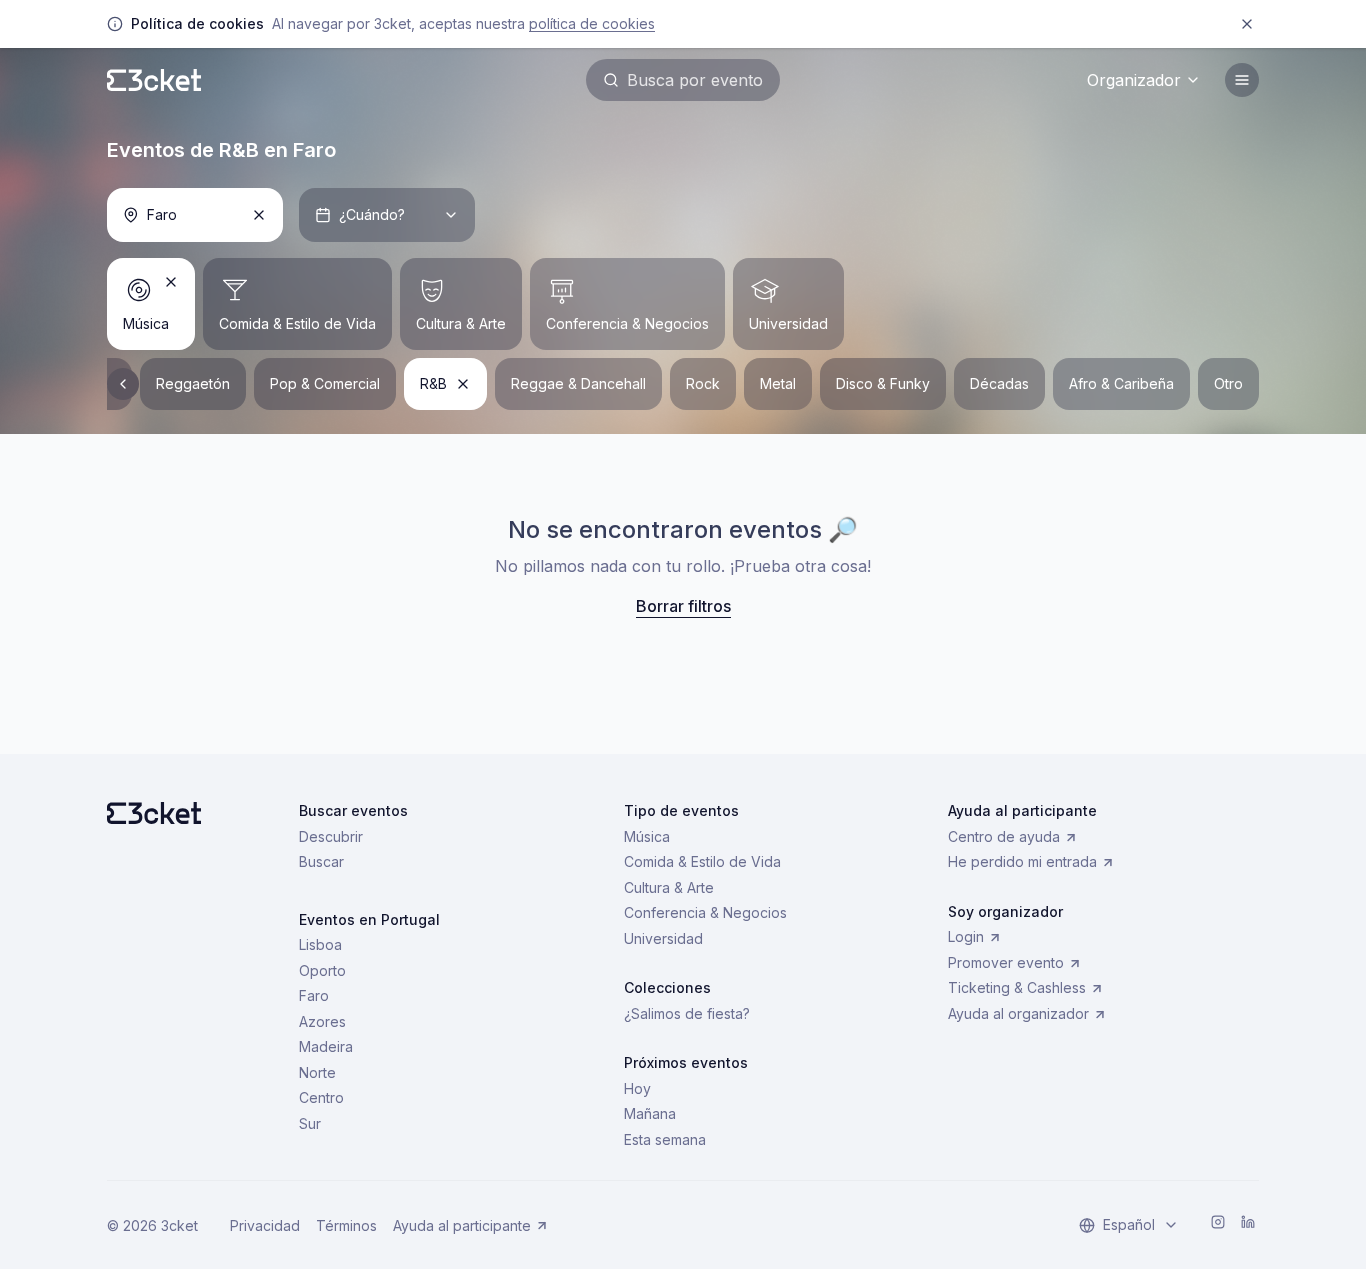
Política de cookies (592, 23)
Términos (346, 1225)
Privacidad (265, 1225)
